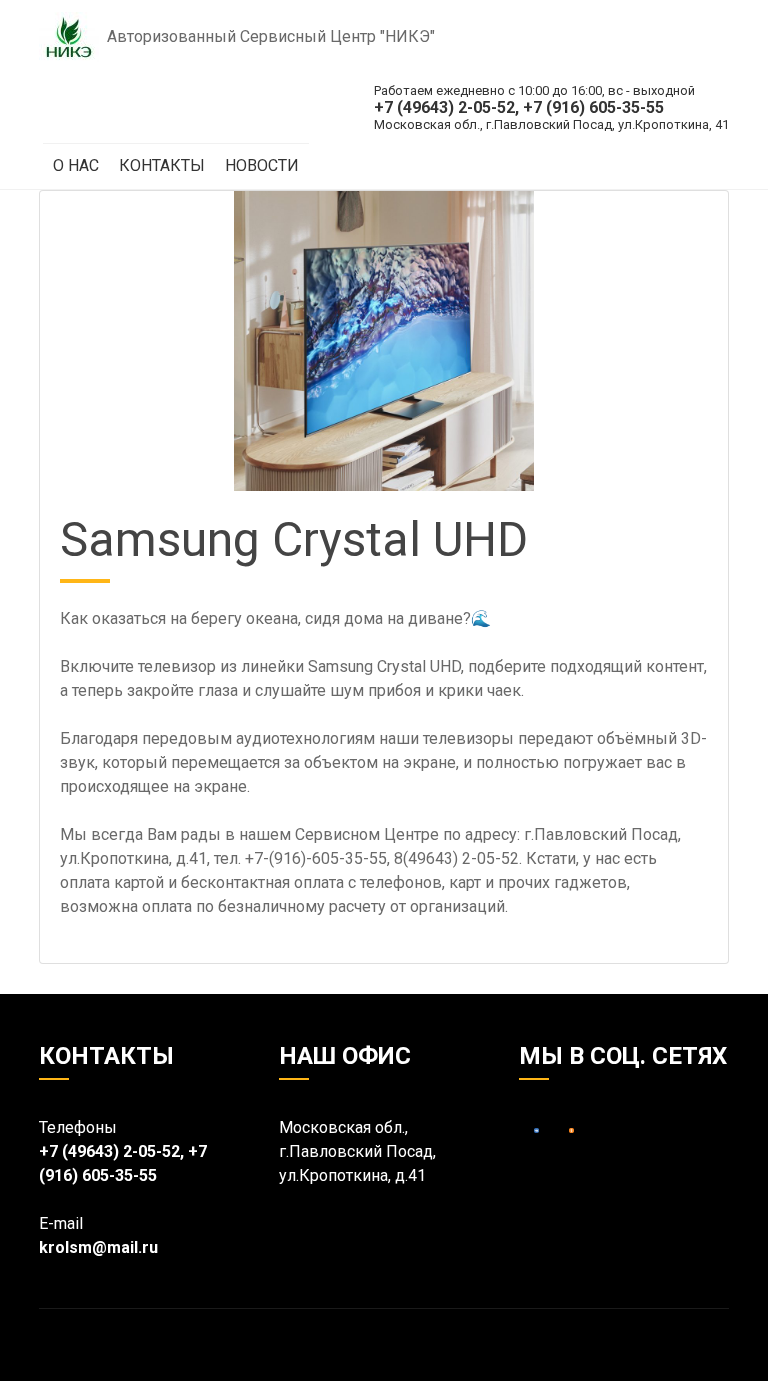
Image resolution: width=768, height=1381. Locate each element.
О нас (76, 165)
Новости (262, 165)
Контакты (162, 165)
